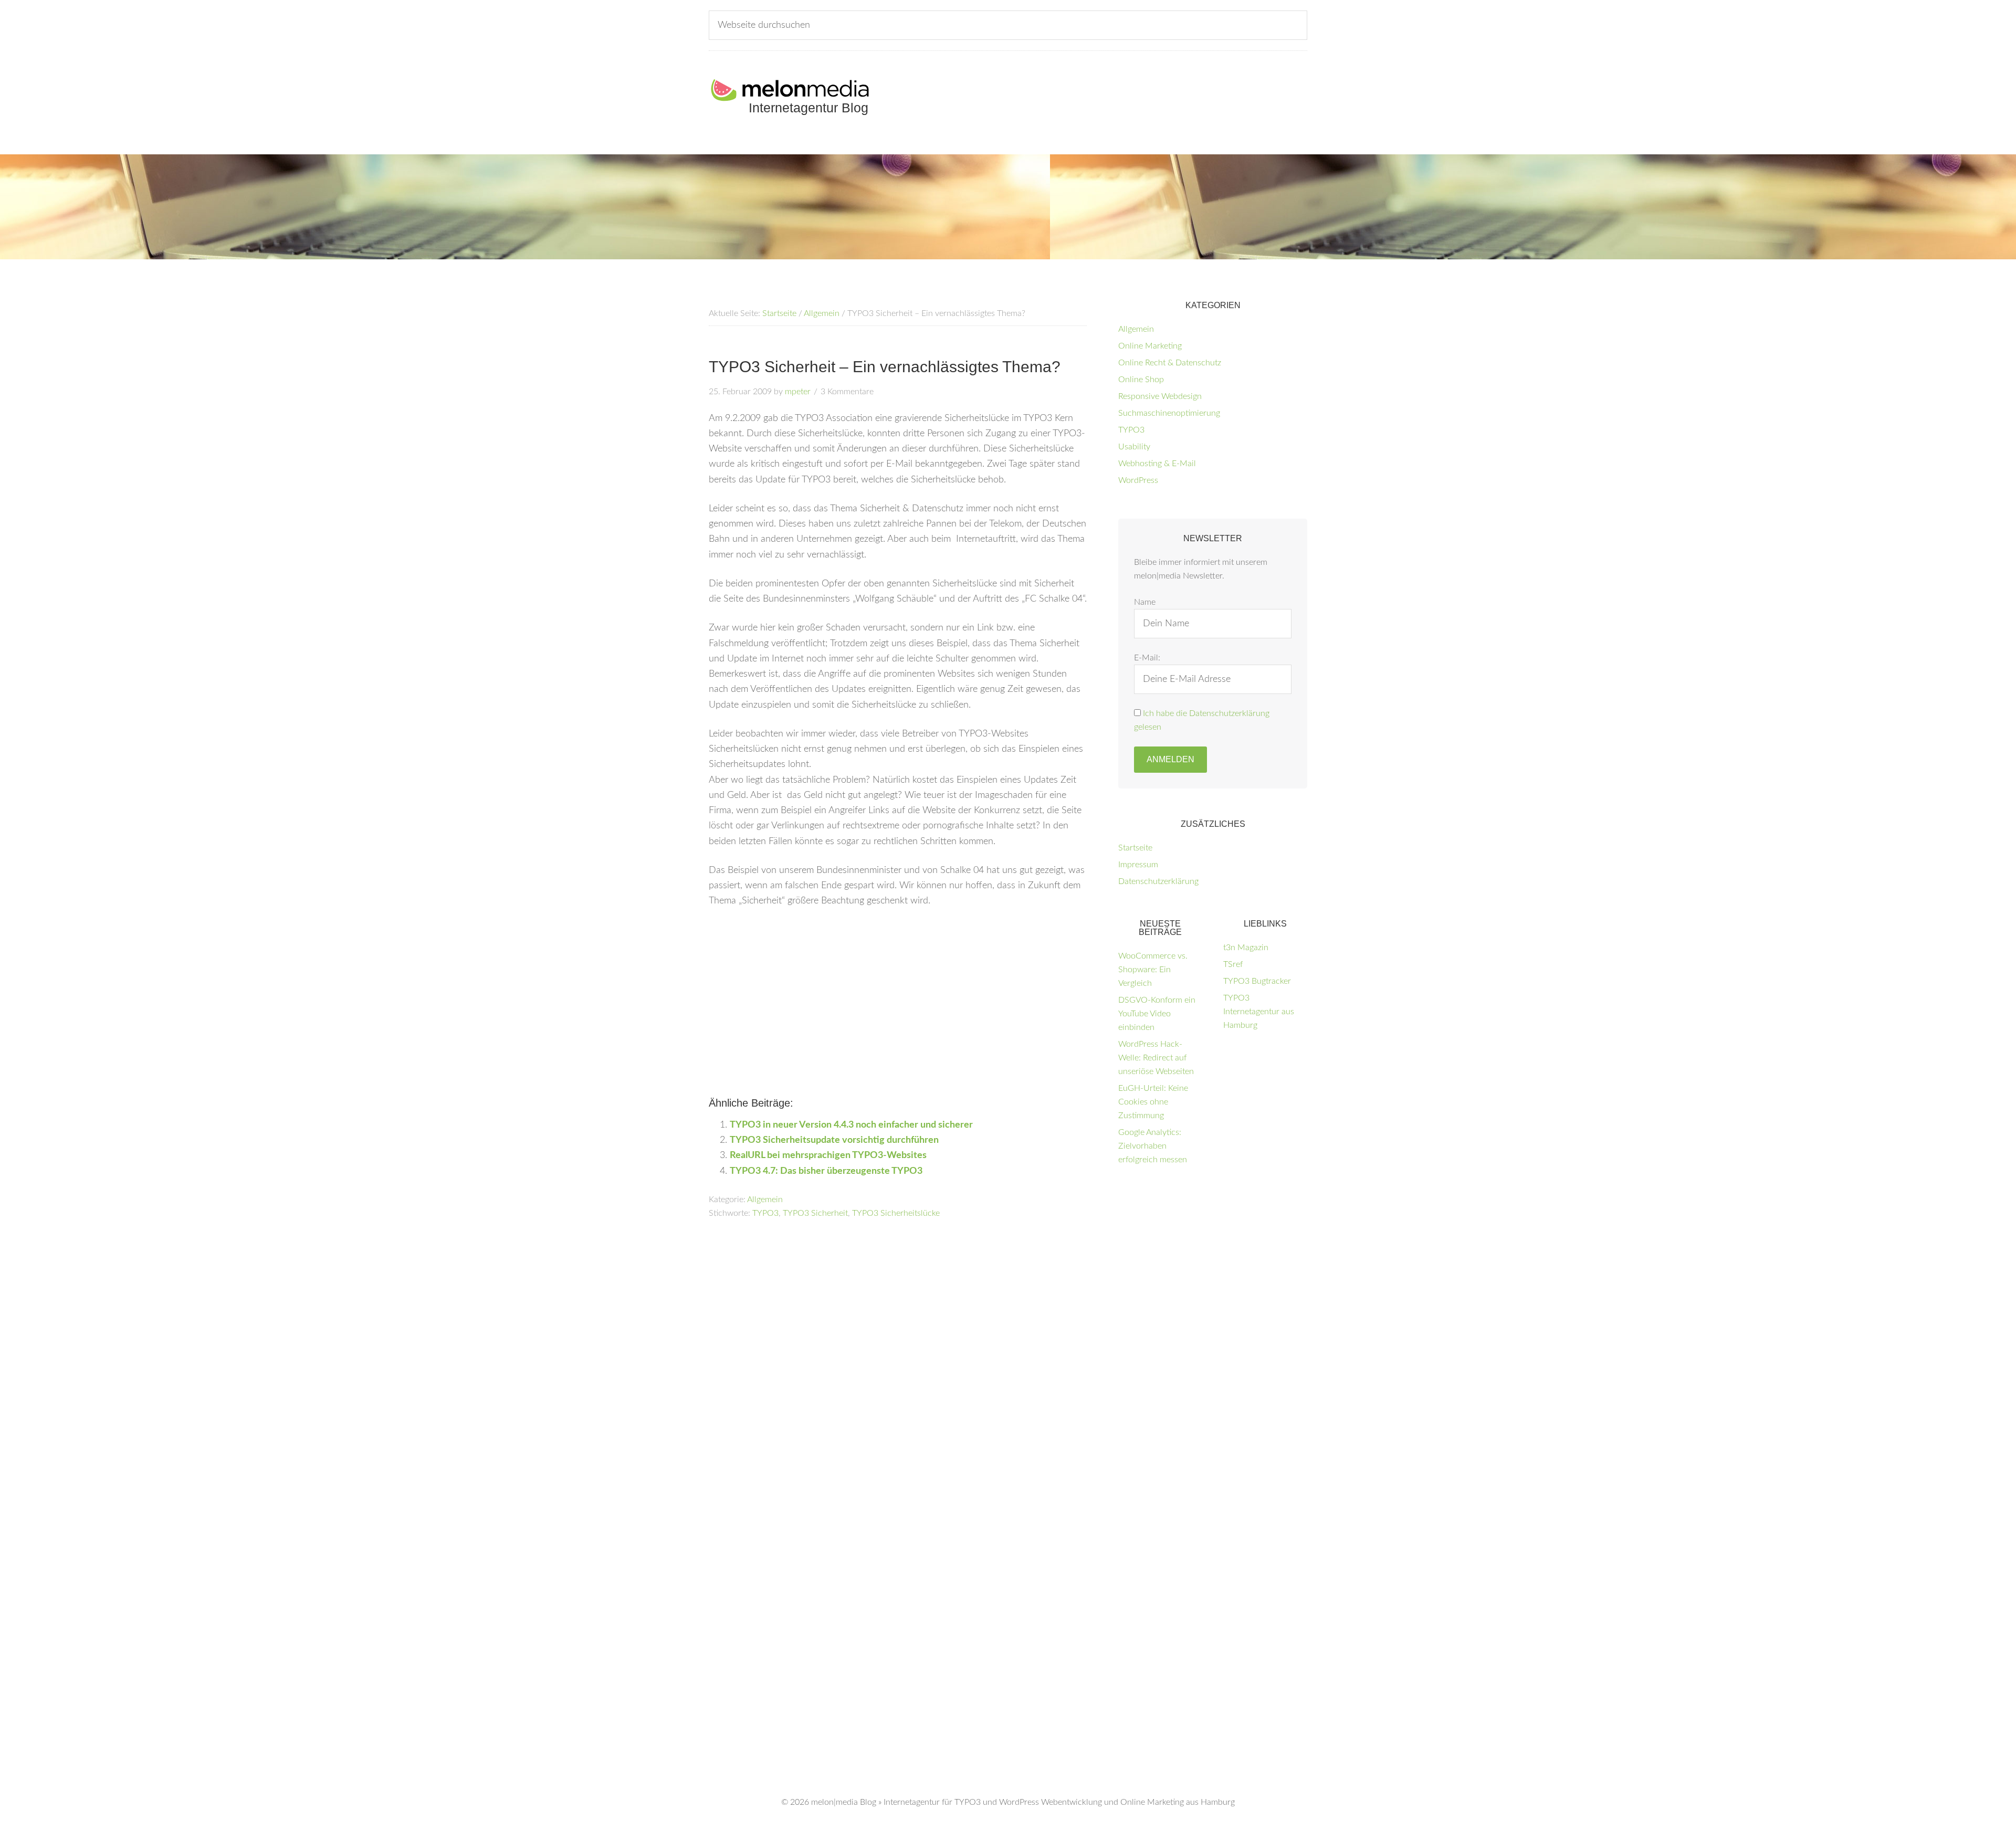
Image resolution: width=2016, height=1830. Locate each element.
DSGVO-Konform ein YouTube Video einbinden (1157, 1014)
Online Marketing (1150, 346)
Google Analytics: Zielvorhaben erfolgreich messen (1153, 1146)
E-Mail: (1147, 658)
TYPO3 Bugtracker (1257, 981)
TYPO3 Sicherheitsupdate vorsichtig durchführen (834, 1140)
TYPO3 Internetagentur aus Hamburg (1259, 1012)
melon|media (834, 1802)
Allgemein (765, 1200)
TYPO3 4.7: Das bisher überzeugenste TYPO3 (826, 1171)
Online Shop (1141, 380)
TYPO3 (765, 1213)
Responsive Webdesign (1160, 396)
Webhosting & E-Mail (1157, 464)
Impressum (1138, 865)
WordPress (1138, 480)
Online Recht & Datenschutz (1170, 363)
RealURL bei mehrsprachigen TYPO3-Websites (828, 1155)
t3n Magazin (1246, 948)
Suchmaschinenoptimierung (1169, 413)
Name (1145, 602)
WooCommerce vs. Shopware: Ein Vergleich (1153, 970)
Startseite (1135, 848)
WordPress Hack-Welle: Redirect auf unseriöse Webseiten (1156, 1058)
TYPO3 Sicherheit (815, 1213)
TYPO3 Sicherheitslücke (896, 1213)
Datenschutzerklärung (1158, 881)
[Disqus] (898, 1364)
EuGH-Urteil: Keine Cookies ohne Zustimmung (1153, 1102)
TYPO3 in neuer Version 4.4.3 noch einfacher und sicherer (851, 1125)
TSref (1233, 964)
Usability (1134, 447)
